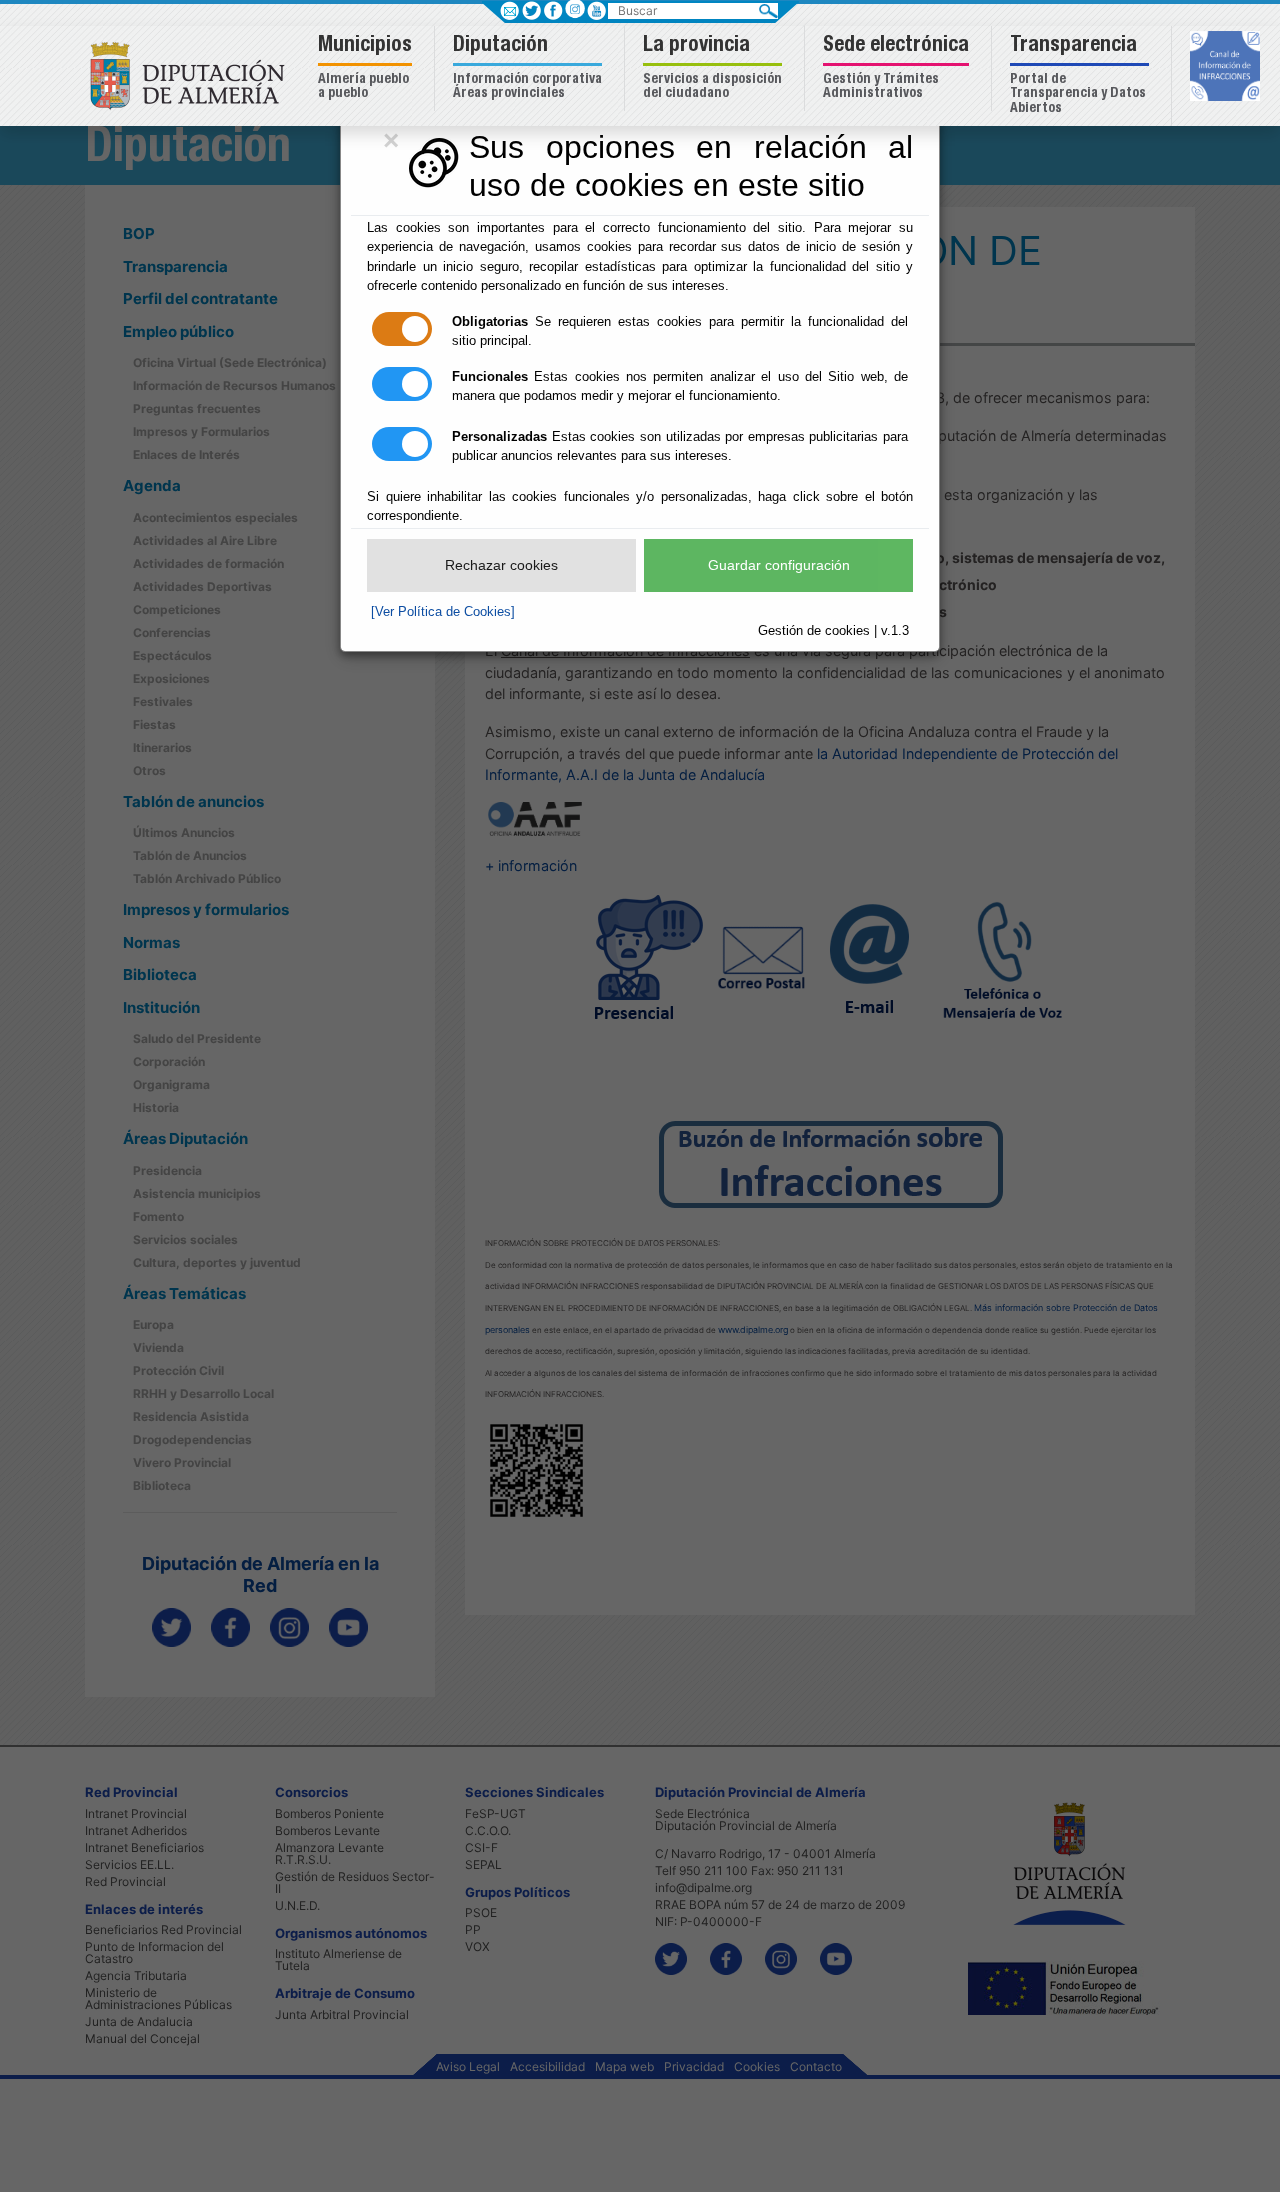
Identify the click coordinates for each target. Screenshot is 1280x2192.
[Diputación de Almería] (192, 74)
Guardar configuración (779, 565)
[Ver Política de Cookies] (443, 611)
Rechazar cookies (501, 565)
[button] (367, 68)
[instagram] (574, 8)
